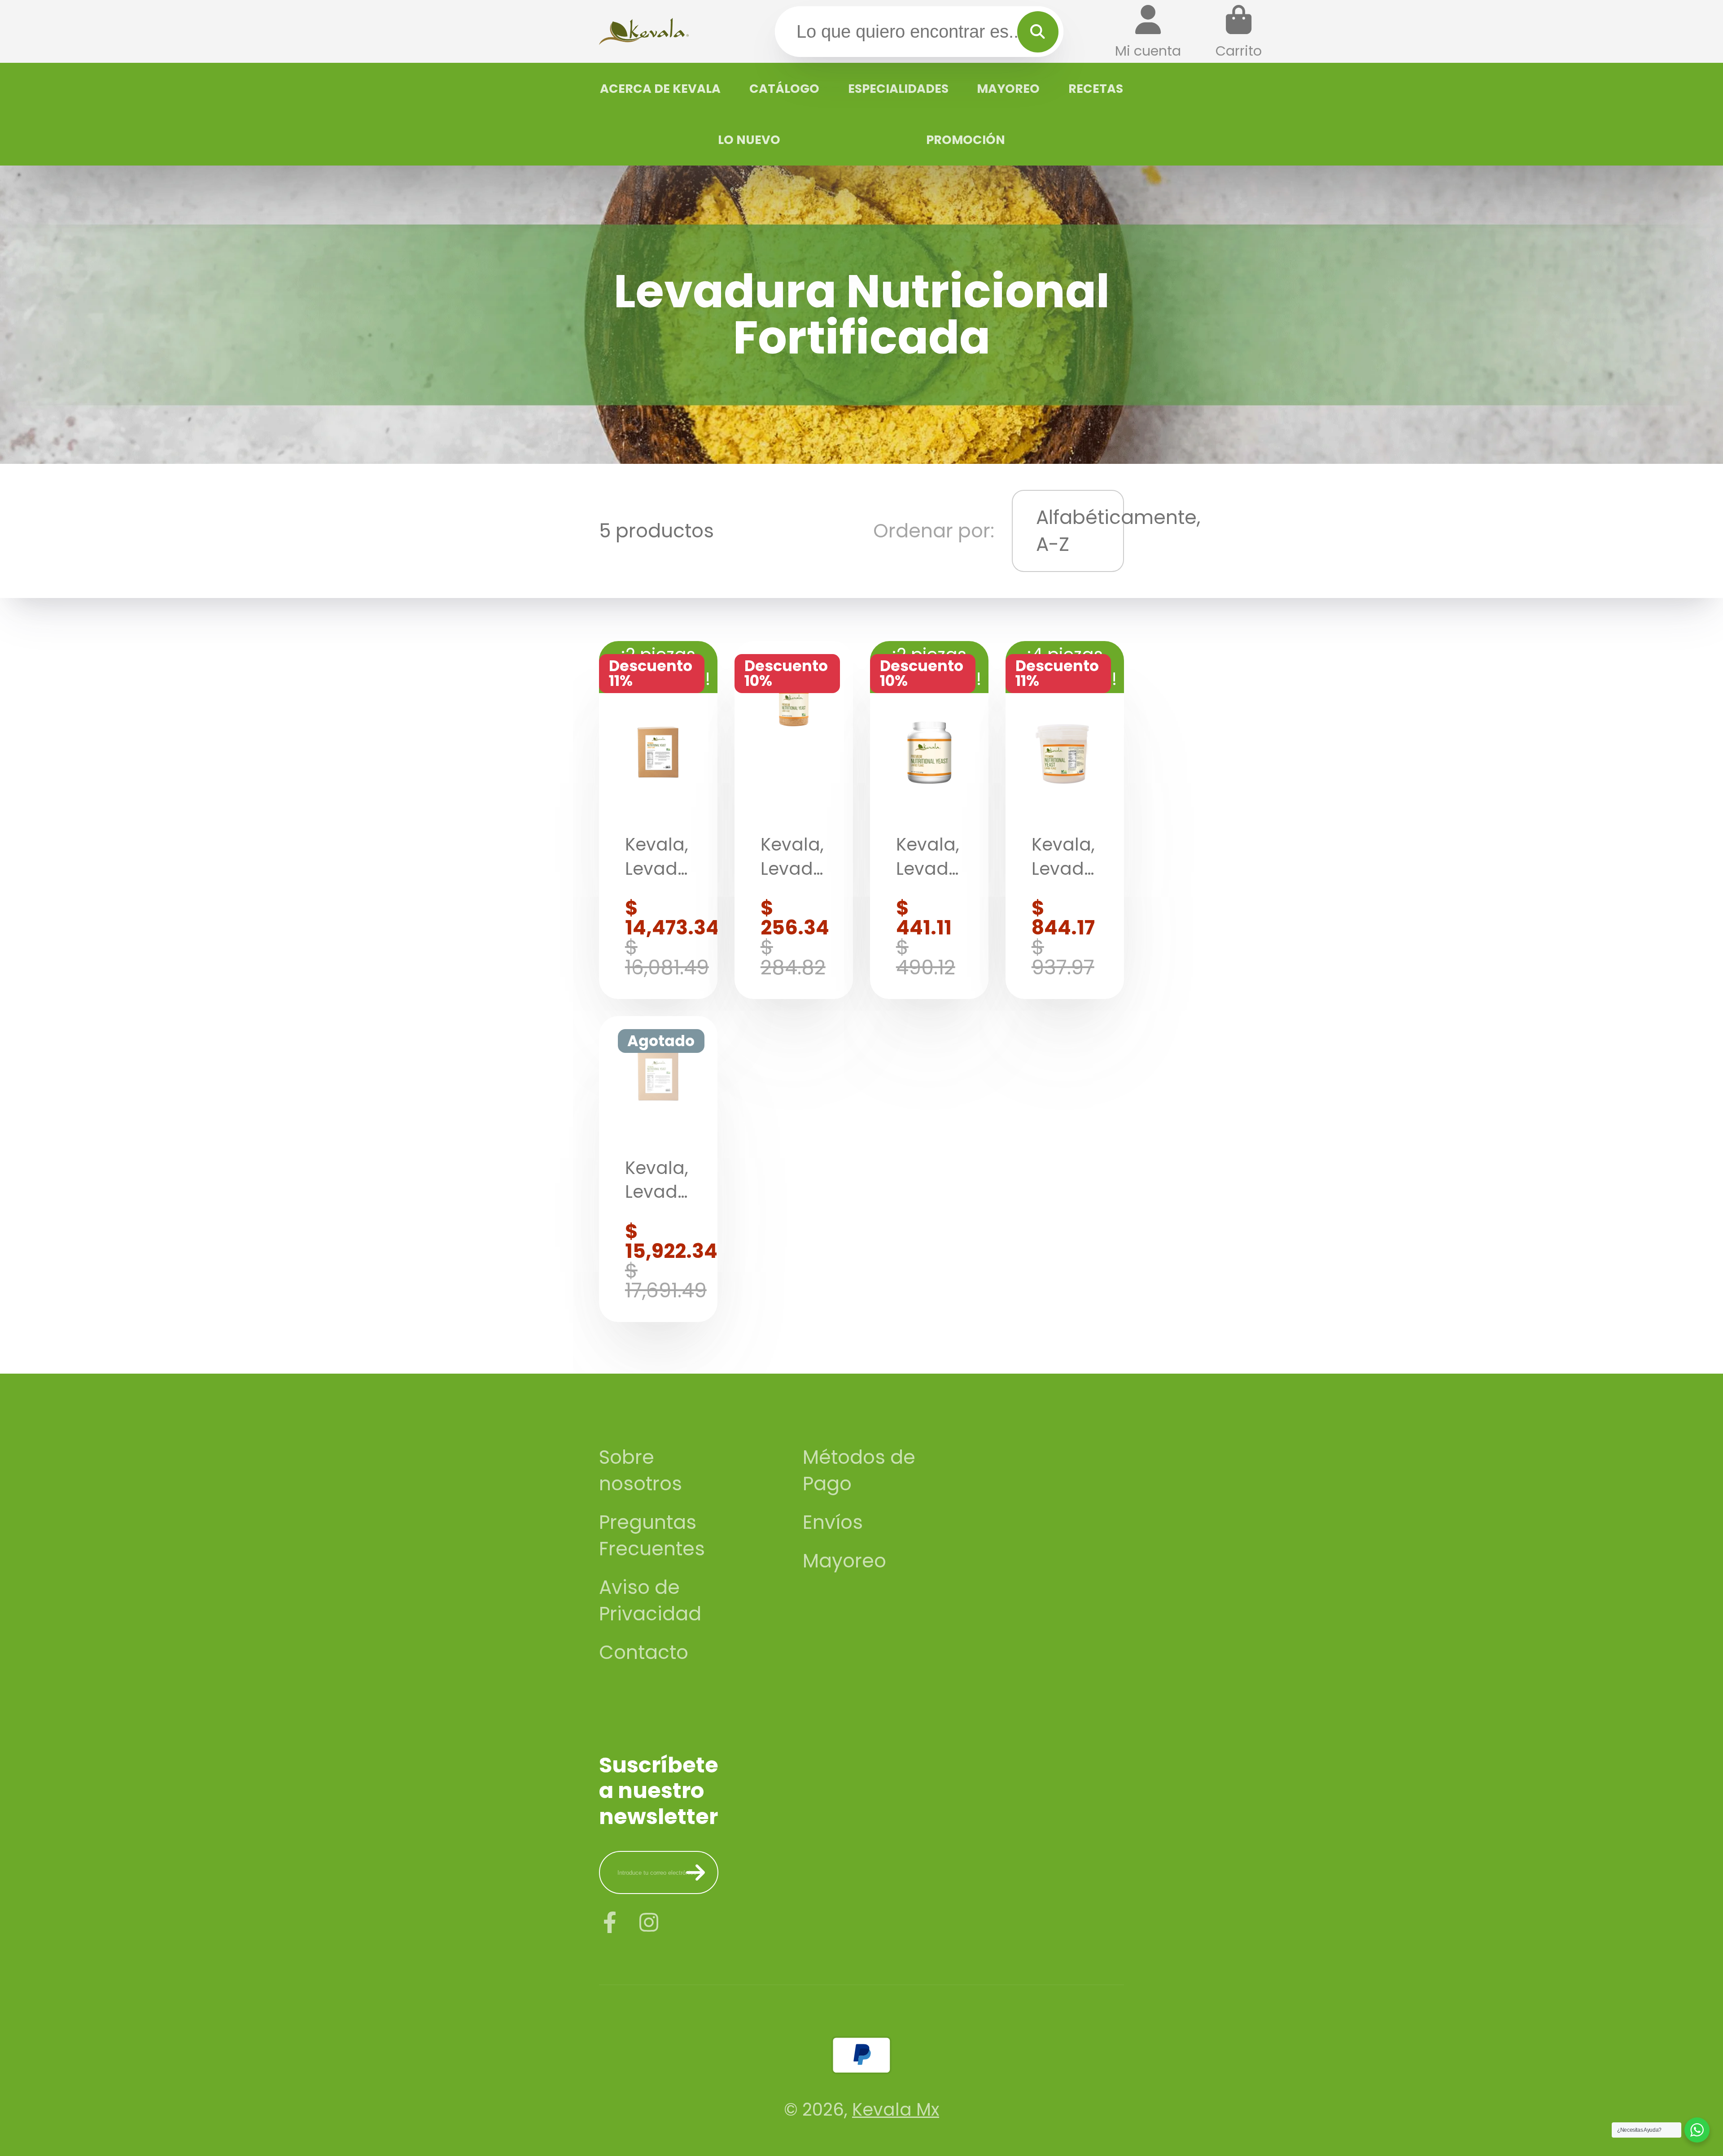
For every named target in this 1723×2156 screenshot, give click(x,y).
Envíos (833, 1522)
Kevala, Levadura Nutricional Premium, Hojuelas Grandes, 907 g (1065, 820)
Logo (644, 31)
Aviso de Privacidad (650, 1601)
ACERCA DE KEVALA (660, 89)
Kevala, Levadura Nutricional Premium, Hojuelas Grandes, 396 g (929, 820)
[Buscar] (1038, 32)
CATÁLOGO (784, 89)
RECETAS (1096, 89)
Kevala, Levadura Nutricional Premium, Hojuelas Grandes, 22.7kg (658, 820)
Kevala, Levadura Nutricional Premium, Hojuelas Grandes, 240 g (794, 820)
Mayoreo (844, 1561)
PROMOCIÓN (966, 140)
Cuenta (1148, 32)
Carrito (1239, 32)
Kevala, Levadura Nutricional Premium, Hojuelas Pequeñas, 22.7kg (658, 1169)
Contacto (644, 1652)
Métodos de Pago (859, 1471)
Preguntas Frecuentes (652, 1536)
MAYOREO (1008, 89)
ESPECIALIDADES (898, 89)
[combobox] (919, 31)
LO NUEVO (749, 140)
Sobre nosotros (641, 1471)
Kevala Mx (896, 2110)
